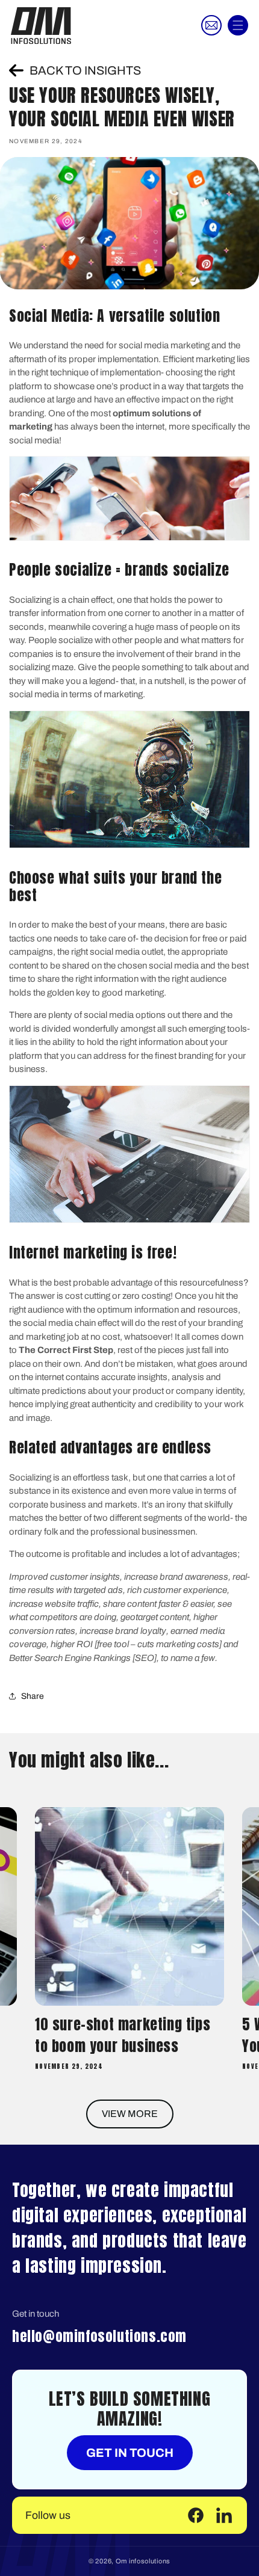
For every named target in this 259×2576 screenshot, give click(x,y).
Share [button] (33, 1696)
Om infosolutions (143, 2561)
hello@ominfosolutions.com (99, 2336)
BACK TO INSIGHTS (85, 70)
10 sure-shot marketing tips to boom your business (123, 2035)
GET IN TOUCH (130, 2453)
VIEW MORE (130, 2114)
